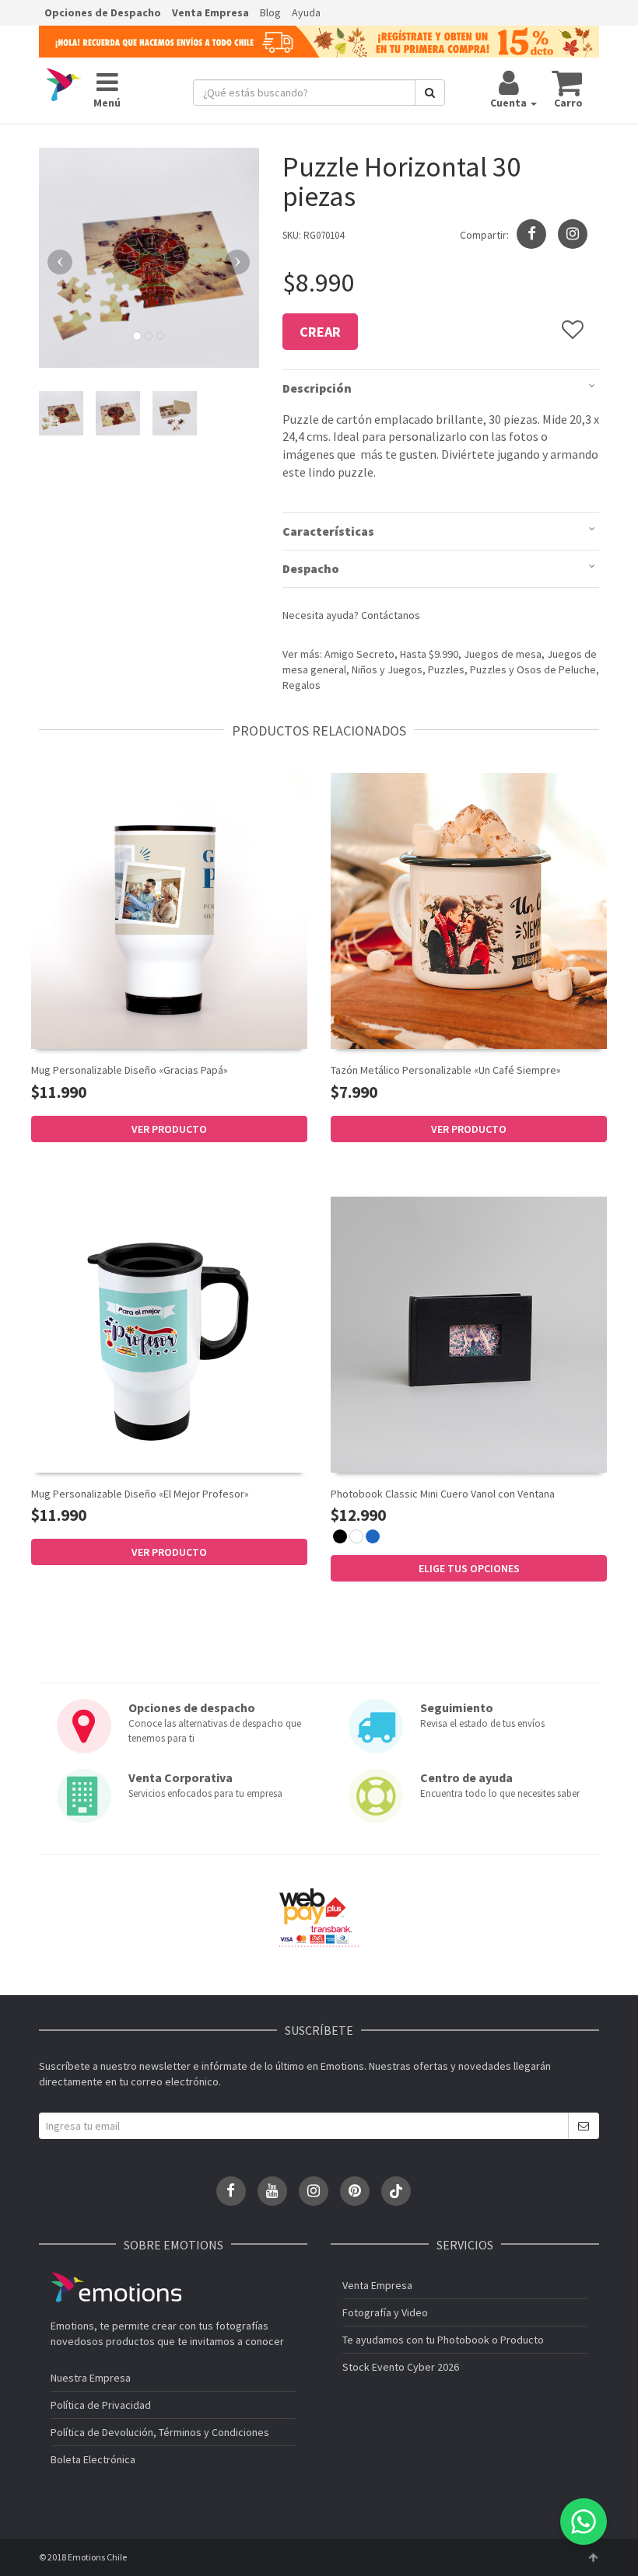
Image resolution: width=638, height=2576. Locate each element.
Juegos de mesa (503, 654)
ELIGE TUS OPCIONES (469, 1568)
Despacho (311, 568)
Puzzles (446, 669)
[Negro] (340, 1536)
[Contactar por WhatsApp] (584, 2522)
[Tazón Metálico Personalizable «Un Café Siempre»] (469, 911)
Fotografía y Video (385, 2312)
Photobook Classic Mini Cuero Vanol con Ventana (443, 1494)
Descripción (317, 388)
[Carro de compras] (568, 82)
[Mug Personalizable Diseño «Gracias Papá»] (169, 911)
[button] (55, 258)
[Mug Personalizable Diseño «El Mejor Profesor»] (169, 1335)
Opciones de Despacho (103, 12)
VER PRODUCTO (169, 1129)
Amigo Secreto (359, 654)
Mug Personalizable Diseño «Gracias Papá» (130, 1070)
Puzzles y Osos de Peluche (533, 669)
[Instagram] (573, 234)
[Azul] (373, 1536)
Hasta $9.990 (429, 654)
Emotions (116, 2287)
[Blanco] (356, 1536)
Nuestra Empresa (91, 2378)
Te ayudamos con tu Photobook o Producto (443, 2340)
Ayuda (306, 12)
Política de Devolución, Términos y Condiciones (160, 2432)
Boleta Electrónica (93, 2459)
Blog (270, 12)
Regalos (301, 685)
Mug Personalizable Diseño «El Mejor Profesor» (140, 1494)
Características (328, 531)
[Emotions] (64, 85)
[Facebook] (231, 2191)
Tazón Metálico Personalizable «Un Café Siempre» (446, 1070)
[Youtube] (272, 2191)
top (593, 2557)
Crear (320, 332)
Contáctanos (391, 615)
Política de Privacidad (101, 2405)
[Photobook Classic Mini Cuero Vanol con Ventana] (469, 1335)
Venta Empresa (210, 12)
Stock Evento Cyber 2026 (401, 2367)
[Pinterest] (355, 2191)
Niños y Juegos (387, 669)
